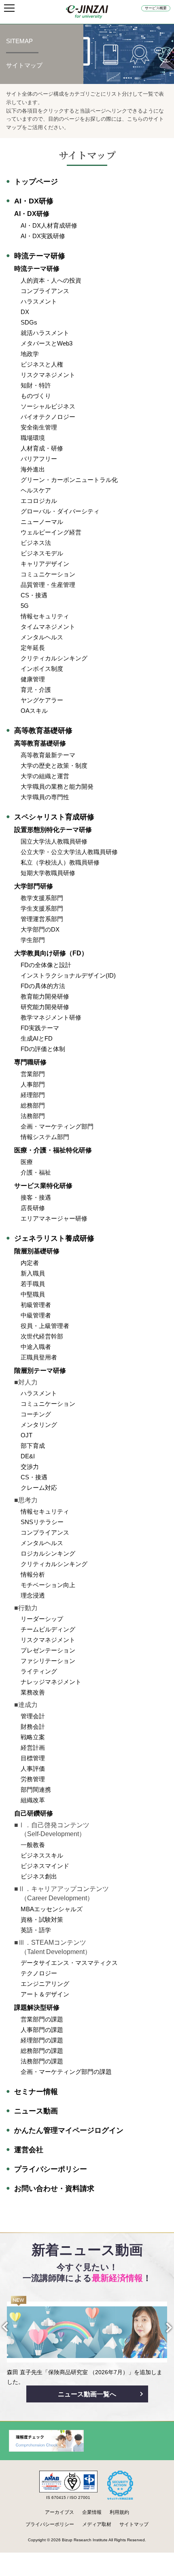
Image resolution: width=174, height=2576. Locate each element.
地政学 (30, 354)
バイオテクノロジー (48, 417)
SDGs (29, 322)
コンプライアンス (45, 291)
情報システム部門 (45, 1137)
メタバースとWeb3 (47, 343)
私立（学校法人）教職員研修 (60, 862)
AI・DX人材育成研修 (49, 225)
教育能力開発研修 (45, 996)
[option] (87, 2341)
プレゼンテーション (48, 1650)
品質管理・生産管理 (48, 585)
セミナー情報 (36, 2092)
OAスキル (34, 711)
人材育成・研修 (42, 448)
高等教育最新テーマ (48, 755)
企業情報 (92, 2512)
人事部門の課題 (42, 2030)
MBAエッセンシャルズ (52, 1909)
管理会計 (33, 1716)
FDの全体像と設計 (46, 965)
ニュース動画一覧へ (87, 2394)
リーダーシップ (42, 1619)
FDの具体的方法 (43, 986)
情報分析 (33, 1574)
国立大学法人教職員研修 (54, 841)
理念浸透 (33, 1595)
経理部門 (33, 1095)
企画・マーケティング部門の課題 (66, 2072)
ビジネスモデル (42, 553)
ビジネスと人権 (42, 364)
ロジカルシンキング (48, 1553)
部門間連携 (36, 1790)
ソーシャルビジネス (48, 406)
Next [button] (162, 2328)
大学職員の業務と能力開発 (57, 786)
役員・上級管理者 (45, 1326)
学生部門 (33, 940)
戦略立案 (33, 1737)
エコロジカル (39, 501)
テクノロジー (39, 1973)
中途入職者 (36, 1347)
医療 (27, 1162)
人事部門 (33, 1084)
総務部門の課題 (42, 2051)
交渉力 (30, 1467)
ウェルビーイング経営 (51, 532)
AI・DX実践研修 (43, 236)
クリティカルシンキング (54, 658)
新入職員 (33, 1273)
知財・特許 (36, 385)
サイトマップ (134, 2524)
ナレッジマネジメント (51, 1682)
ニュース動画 (36, 2111)
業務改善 (33, 1692)
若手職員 (33, 1284)
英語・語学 (36, 1930)
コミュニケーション (48, 574)
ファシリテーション (48, 1661)
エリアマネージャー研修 (54, 1218)
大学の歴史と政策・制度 (54, 765)
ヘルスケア (36, 490)
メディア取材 (97, 2524)
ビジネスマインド (45, 1866)
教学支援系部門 (42, 898)
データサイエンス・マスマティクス (69, 1963)
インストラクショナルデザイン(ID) (68, 975)
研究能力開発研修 (45, 1007)
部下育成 (33, 1446)
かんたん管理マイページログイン (69, 2130)
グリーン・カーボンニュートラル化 (69, 480)
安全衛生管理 (39, 427)
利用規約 (119, 2512)
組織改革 (33, 1800)
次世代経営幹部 (42, 1336)
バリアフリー (39, 459)
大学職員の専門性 (45, 797)
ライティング (39, 1671)
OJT (27, 1435)
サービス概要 (156, 8)
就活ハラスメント (45, 333)
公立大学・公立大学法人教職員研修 (69, 852)
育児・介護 (36, 690)
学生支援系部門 (42, 908)
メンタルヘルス (42, 637)
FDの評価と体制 (43, 1049)
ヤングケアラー (42, 700)
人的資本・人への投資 (51, 280)
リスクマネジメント (48, 375)
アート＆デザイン (45, 1994)
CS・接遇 (34, 595)
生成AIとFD (37, 1038)
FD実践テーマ (40, 1028)
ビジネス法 (36, 543)
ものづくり (36, 396)
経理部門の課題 (42, 2040)
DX (25, 312)
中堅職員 (33, 1294)
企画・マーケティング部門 (57, 1126)
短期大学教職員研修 (48, 873)
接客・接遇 (36, 1197)
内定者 (30, 1263)
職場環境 (33, 438)
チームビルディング (48, 1629)
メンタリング (39, 1425)
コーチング (36, 1414)
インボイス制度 (42, 669)
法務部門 (33, 1116)
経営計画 (33, 1748)
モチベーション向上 (48, 1585)
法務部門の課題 (42, 2061)
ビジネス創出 (39, 1876)
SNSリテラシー (42, 1522)
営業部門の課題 (42, 2019)
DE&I (28, 1456)
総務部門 (33, 1105)
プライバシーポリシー (51, 2169)
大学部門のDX (40, 929)
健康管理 (33, 679)
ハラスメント (39, 301)
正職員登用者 (39, 1357)
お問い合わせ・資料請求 (54, 2189)
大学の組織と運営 (45, 776)
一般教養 (33, 1845)
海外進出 (33, 469)
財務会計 (33, 1727)
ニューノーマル (42, 522)
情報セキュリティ (45, 616)
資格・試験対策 (42, 1919)
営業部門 (33, 1074)
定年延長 (33, 648)
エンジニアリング (45, 1984)
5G (25, 606)
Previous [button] (12, 2327)
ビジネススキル (42, 1855)
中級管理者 (36, 1315)
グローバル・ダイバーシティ (60, 511)
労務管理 (33, 1779)
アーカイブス (59, 2512)
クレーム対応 (39, 1488)
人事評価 (33, 1769)
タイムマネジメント (48, 627)
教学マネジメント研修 (51, 1017)
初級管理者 (36, 1305)
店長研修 (33, 1208)
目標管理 (33, 1758)
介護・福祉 (36, 1172)
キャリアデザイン (45, 564)
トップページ (36, 182)
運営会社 (29, 2150)
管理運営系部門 (42, 919)
